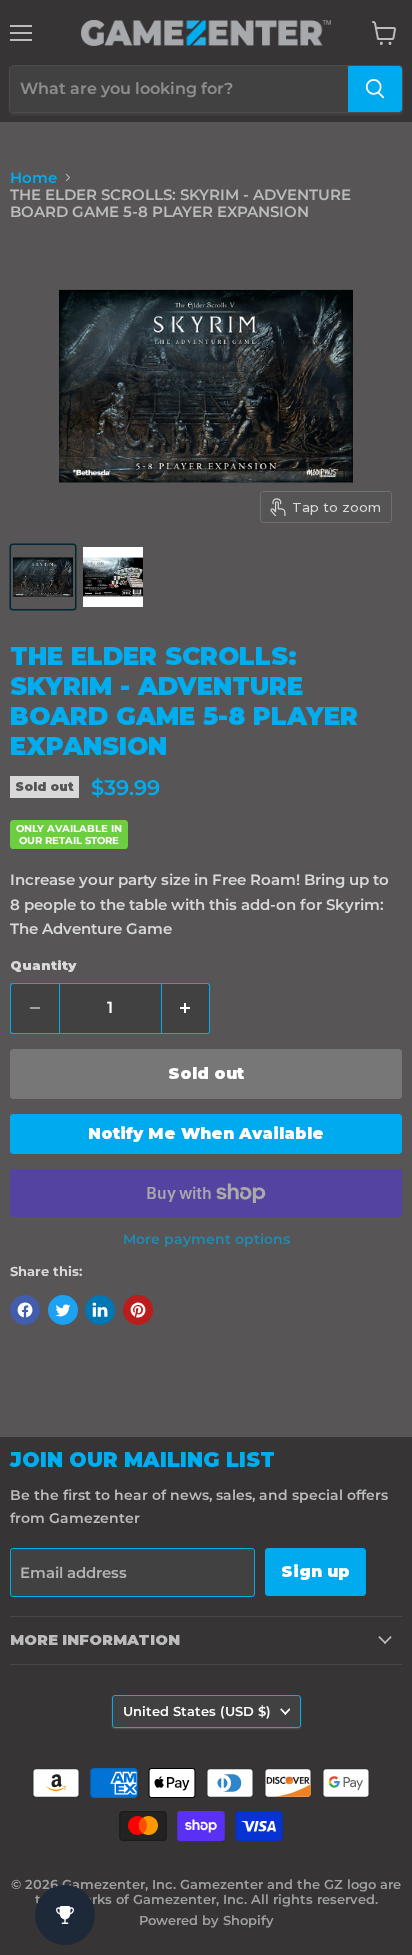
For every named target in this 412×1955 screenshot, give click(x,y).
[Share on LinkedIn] (100, 1310)
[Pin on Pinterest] (138, 1310)
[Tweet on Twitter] (63, 1310)
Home (33, 177)
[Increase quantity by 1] (186, 1008)
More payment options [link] (206, 1239)
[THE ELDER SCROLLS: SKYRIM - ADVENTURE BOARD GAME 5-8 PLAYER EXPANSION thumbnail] (43, 577)
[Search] (375, 89)
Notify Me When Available (206, 1133)
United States (197, 1711)
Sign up (315, 1571)
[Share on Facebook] (25, 1310)
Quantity (43, 965)
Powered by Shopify (206, 1920)
